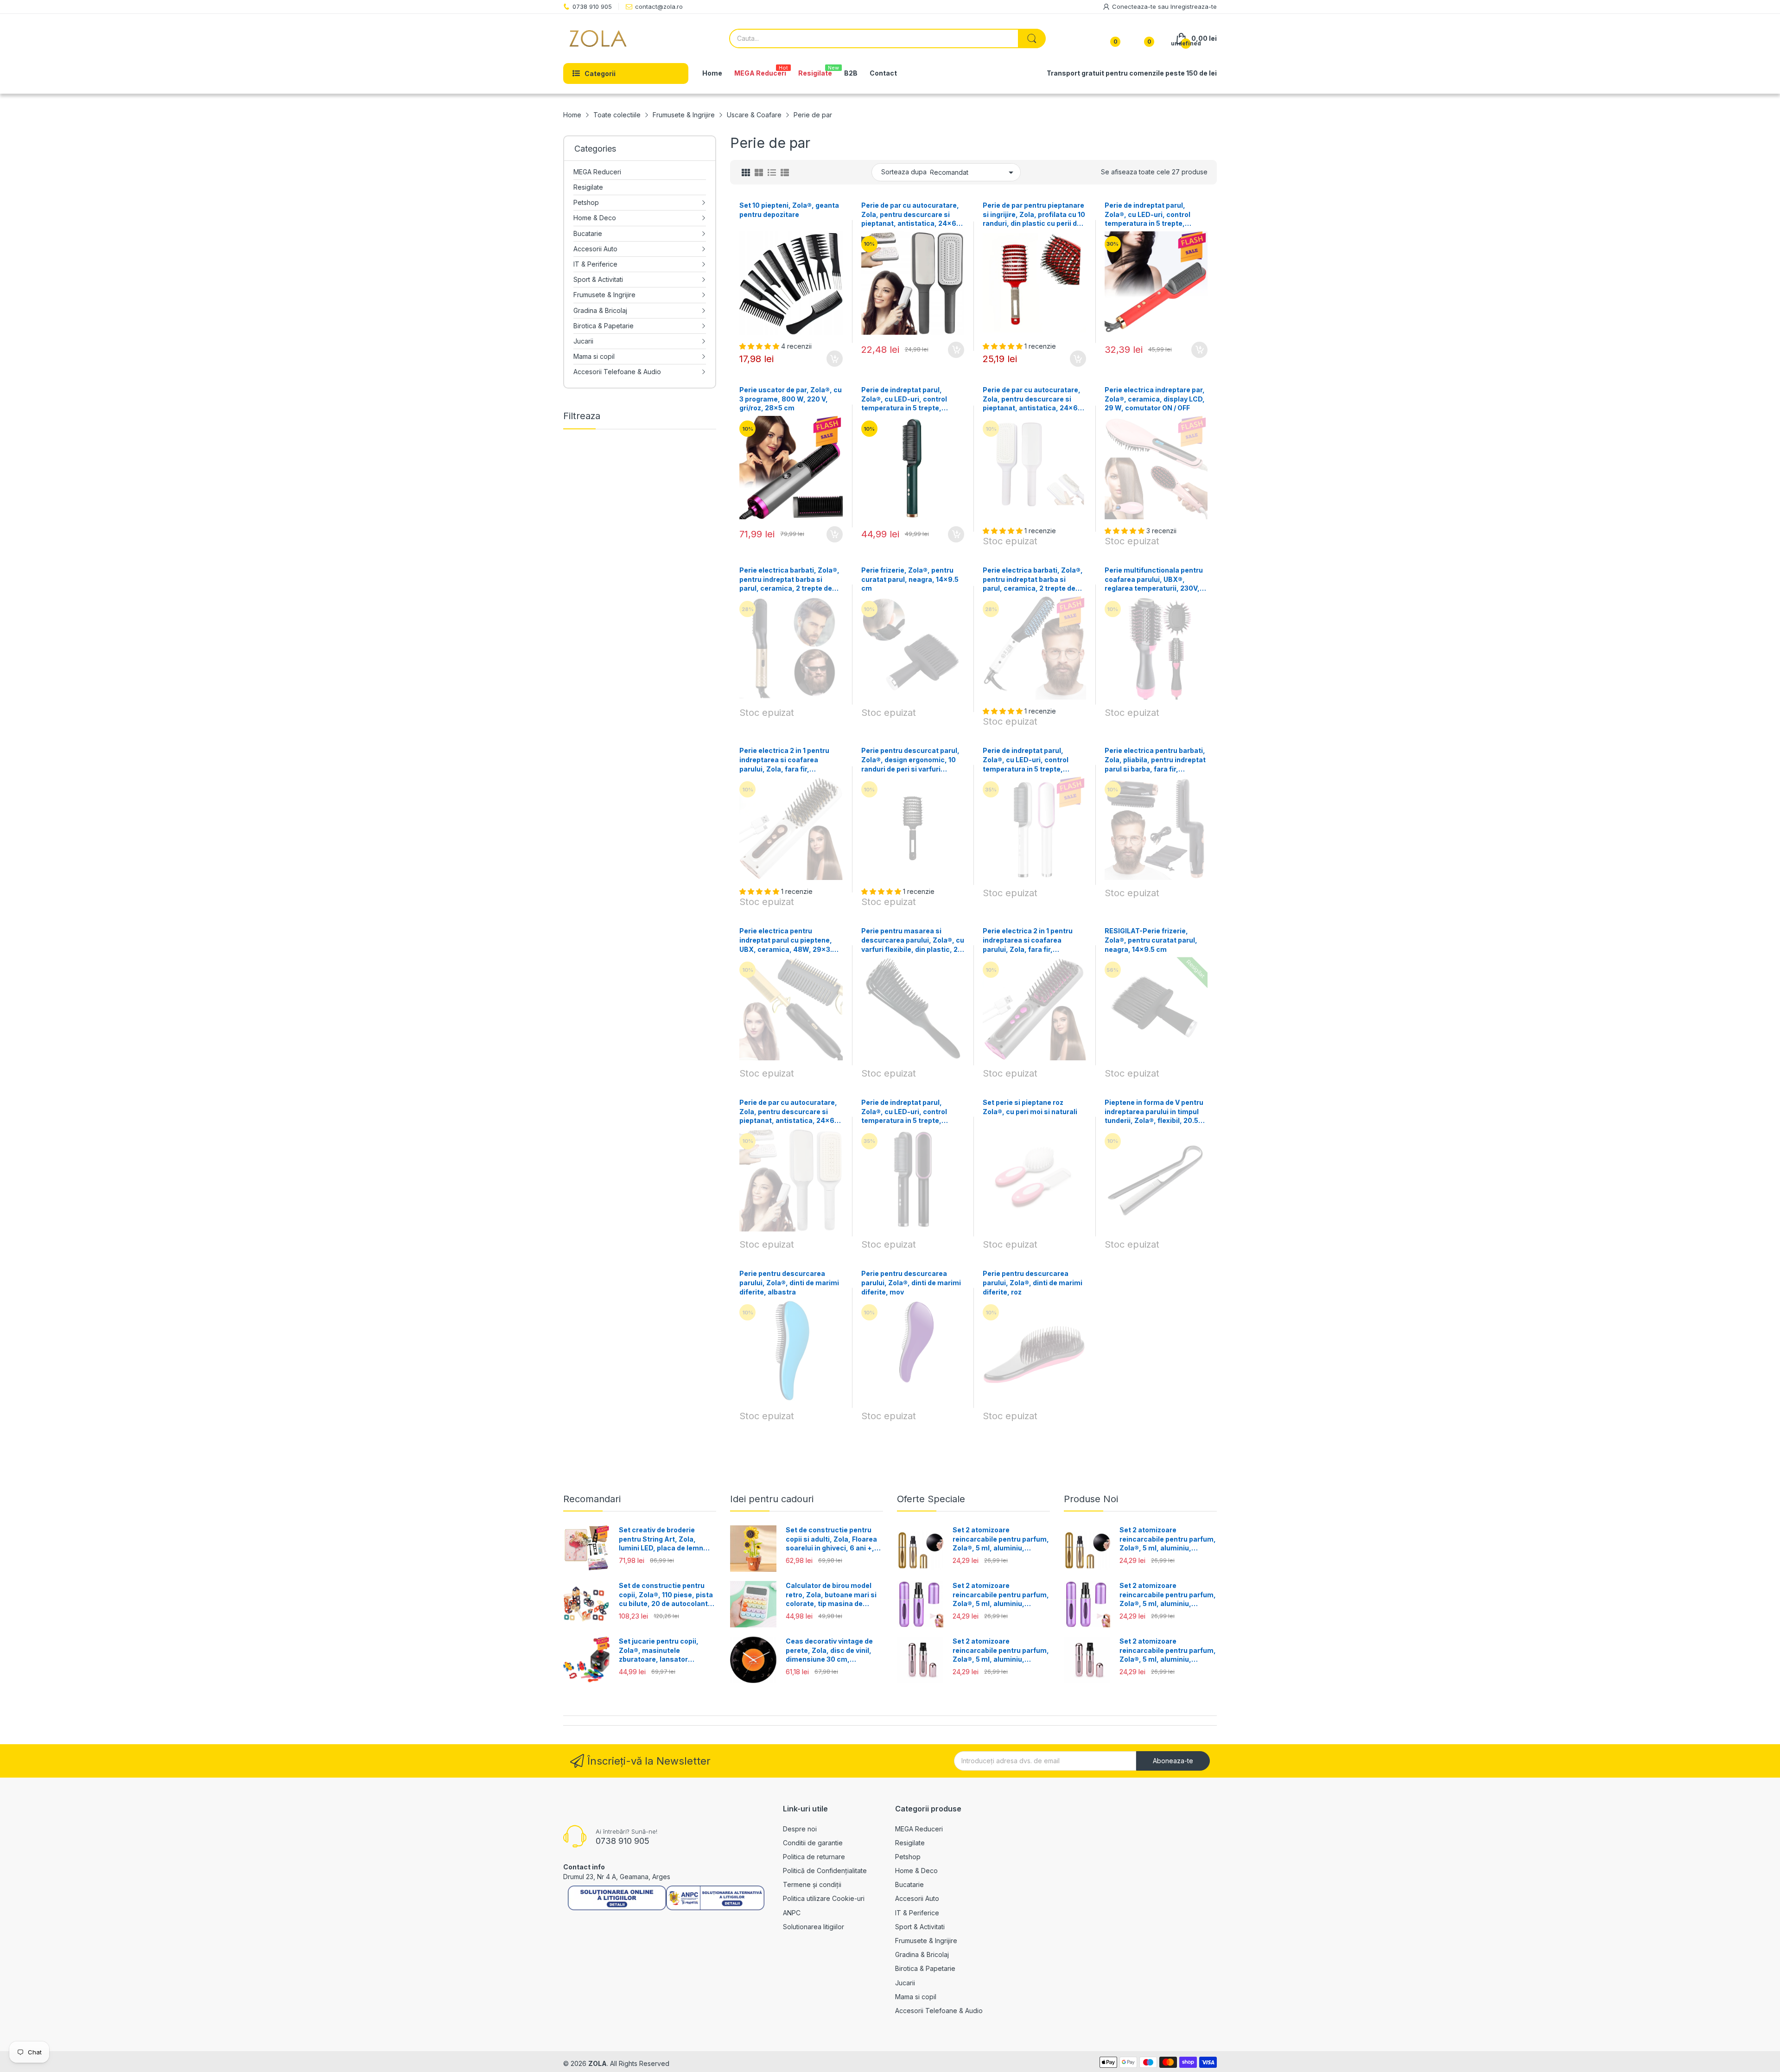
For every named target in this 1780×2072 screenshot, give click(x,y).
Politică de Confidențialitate (825, 1871)
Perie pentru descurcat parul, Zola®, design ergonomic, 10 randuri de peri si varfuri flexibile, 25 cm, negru (910, 760)
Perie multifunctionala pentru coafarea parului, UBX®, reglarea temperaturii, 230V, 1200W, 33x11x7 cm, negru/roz (1156, 580)
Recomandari (592, 1499)
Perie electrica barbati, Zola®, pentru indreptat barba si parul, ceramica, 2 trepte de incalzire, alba (1033, 580)
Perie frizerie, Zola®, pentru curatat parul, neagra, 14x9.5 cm (910, 579)
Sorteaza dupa (904, 172)
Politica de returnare (814, 1857)
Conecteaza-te (1135, 6)
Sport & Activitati (920, 1927)
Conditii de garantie (813, 1843)
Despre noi (800, 1829)
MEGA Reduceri (919, 1829)
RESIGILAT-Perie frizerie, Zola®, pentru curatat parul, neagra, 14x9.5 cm (1151, 940)
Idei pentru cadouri (772, 1499)
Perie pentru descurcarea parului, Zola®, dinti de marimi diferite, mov (911, 1282)
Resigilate (910, 1843)
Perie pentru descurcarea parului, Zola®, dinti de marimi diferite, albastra (789, 1282)
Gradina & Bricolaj (922, 1954)
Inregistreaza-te (1194, 6)
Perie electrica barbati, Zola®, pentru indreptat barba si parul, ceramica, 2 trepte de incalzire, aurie (789, 580)
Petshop (908, 1857)
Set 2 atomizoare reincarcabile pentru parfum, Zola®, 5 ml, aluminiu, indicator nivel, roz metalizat (1001, 1651)
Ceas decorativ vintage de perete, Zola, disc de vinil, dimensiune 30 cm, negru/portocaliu (829, 1651)
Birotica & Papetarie (925, 1968)
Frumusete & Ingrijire (926, 1941)
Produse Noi (1091, 1499)
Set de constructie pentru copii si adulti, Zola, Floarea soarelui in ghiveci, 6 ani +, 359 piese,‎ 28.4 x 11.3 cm (831, 1539)
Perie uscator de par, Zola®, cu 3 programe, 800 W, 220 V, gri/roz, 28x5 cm (791, 399)
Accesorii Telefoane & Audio (939, 2011)
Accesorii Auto (917, 1898)
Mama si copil (916, 1997)
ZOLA (598, 2063)
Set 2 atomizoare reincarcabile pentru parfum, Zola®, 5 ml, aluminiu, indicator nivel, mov (1001, 1595)
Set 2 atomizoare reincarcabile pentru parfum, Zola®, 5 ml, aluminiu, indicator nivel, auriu (1001, 1539)
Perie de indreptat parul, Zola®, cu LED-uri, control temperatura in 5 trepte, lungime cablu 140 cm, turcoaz (912, 399)
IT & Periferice (917, 1913)
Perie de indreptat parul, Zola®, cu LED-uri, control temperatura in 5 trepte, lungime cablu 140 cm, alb (1026, 760)
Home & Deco (916, 1871)
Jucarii (905, 1983)
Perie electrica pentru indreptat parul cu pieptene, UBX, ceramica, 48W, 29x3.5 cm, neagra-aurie (788, 940)
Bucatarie (909, 1884)
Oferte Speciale (931, 1499)
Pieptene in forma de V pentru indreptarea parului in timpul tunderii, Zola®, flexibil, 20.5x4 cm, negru (1156, 1112)
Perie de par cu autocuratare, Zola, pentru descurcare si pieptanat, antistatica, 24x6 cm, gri (788, 1112)
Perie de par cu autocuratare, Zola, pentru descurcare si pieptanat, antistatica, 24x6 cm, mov (1032, 399)
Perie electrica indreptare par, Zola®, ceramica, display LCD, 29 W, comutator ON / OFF (1155, 399)
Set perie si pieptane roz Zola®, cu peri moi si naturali (1030, 1107)
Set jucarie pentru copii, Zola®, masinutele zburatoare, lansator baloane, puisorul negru (659, 1651)
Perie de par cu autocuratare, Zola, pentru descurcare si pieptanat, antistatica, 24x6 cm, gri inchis (910, 215)
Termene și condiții (812, 1884)
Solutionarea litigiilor (814, 1927)
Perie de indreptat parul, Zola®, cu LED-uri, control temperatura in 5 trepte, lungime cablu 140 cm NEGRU (910, 1112)
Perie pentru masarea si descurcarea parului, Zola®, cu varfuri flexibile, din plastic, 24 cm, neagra (913, 940)
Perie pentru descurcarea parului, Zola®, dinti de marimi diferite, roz (1033, 1282)
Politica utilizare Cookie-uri (824, 1898)
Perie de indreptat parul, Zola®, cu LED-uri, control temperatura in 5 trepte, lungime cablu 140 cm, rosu (1150, 215)
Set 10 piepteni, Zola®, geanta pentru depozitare (789, 210)
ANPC (792, 1913)
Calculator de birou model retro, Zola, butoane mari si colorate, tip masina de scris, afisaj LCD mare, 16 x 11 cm (831, 1595)
